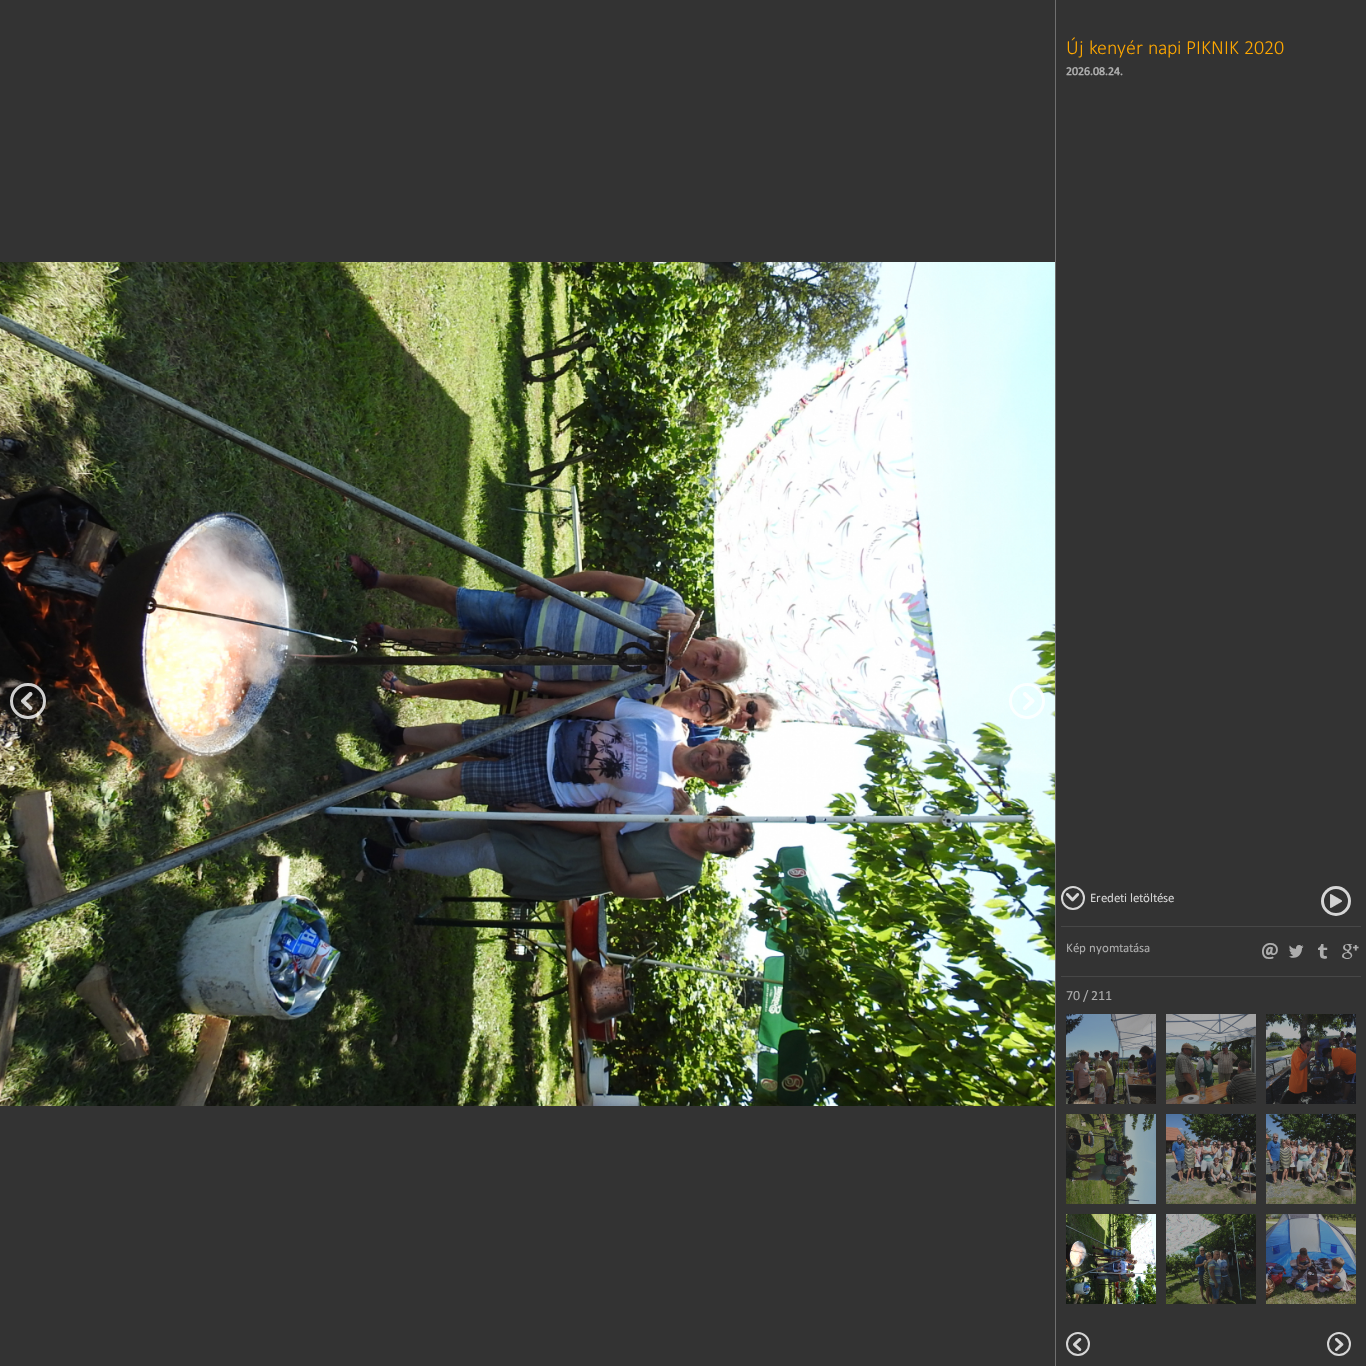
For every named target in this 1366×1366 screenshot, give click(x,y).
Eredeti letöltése (1132, 897)
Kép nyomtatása (1108, 947)
